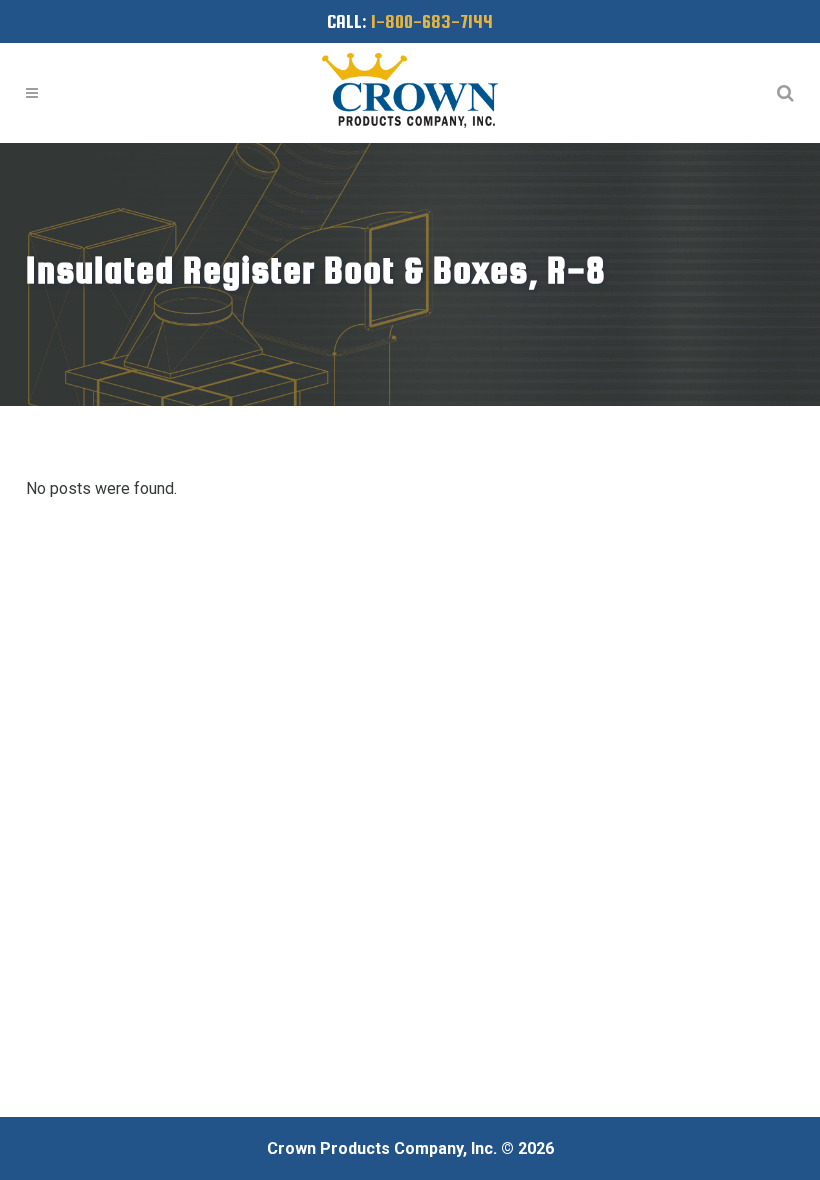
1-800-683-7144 (432, 21)
